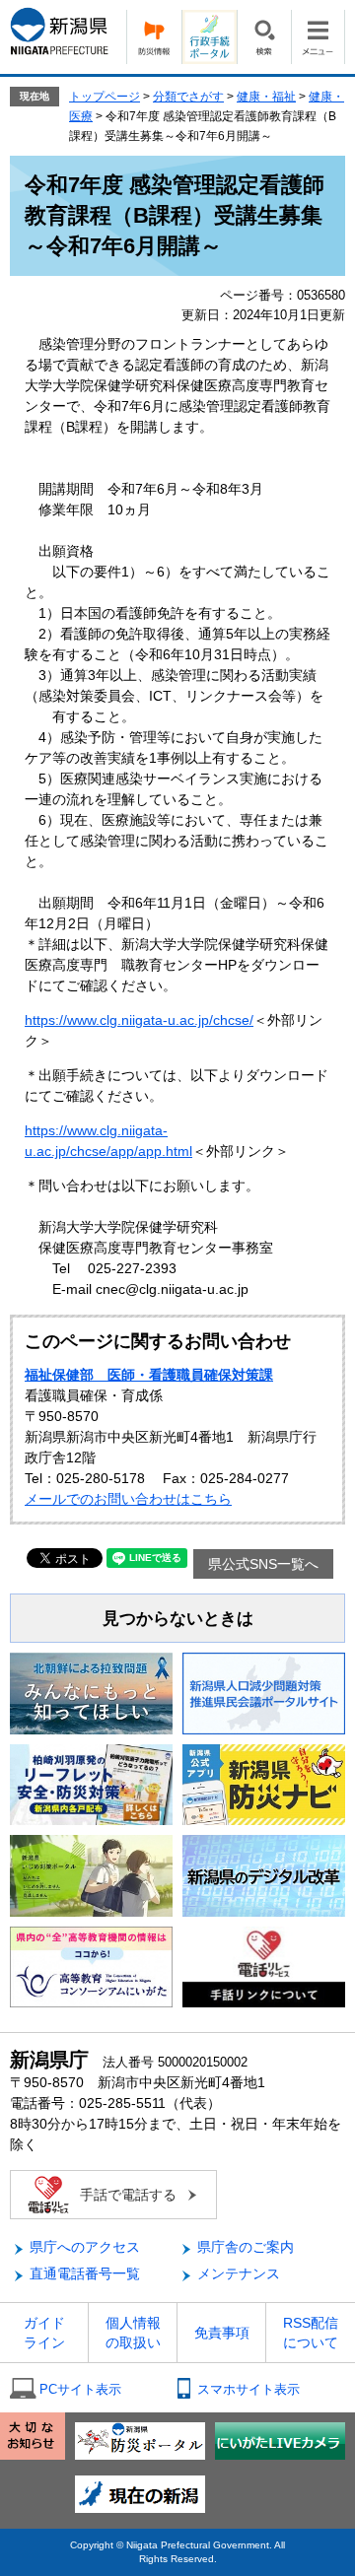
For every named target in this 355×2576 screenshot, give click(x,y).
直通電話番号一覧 (85, 2273)
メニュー (318, 37)
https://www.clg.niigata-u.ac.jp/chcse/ (139, 1020)
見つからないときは (178, 1619)
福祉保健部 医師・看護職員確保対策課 (149, 1375)
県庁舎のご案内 (246, 2247)
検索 (264, 37)
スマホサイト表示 (248, 2389)
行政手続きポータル (209, 37)
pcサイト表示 (80, 2389)
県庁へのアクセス (85, 2247)
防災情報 (154, 37)
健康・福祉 (266, 97)
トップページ (105, 97)
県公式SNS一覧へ (263, 1564)
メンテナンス (239, 2273)
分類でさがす (188, 97)
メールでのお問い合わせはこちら (128, 1499)
